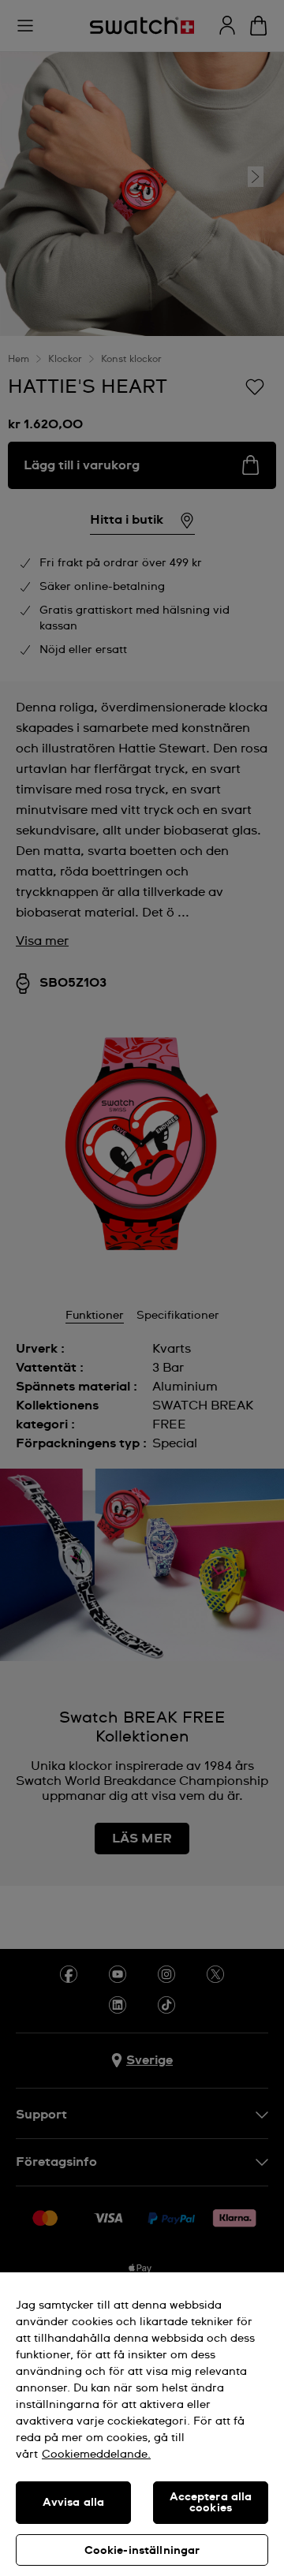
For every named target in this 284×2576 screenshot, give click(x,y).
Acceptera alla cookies (211, 2503)
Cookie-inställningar (142, 2551)
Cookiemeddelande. (96, 2455)
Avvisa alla (74, 2503)
